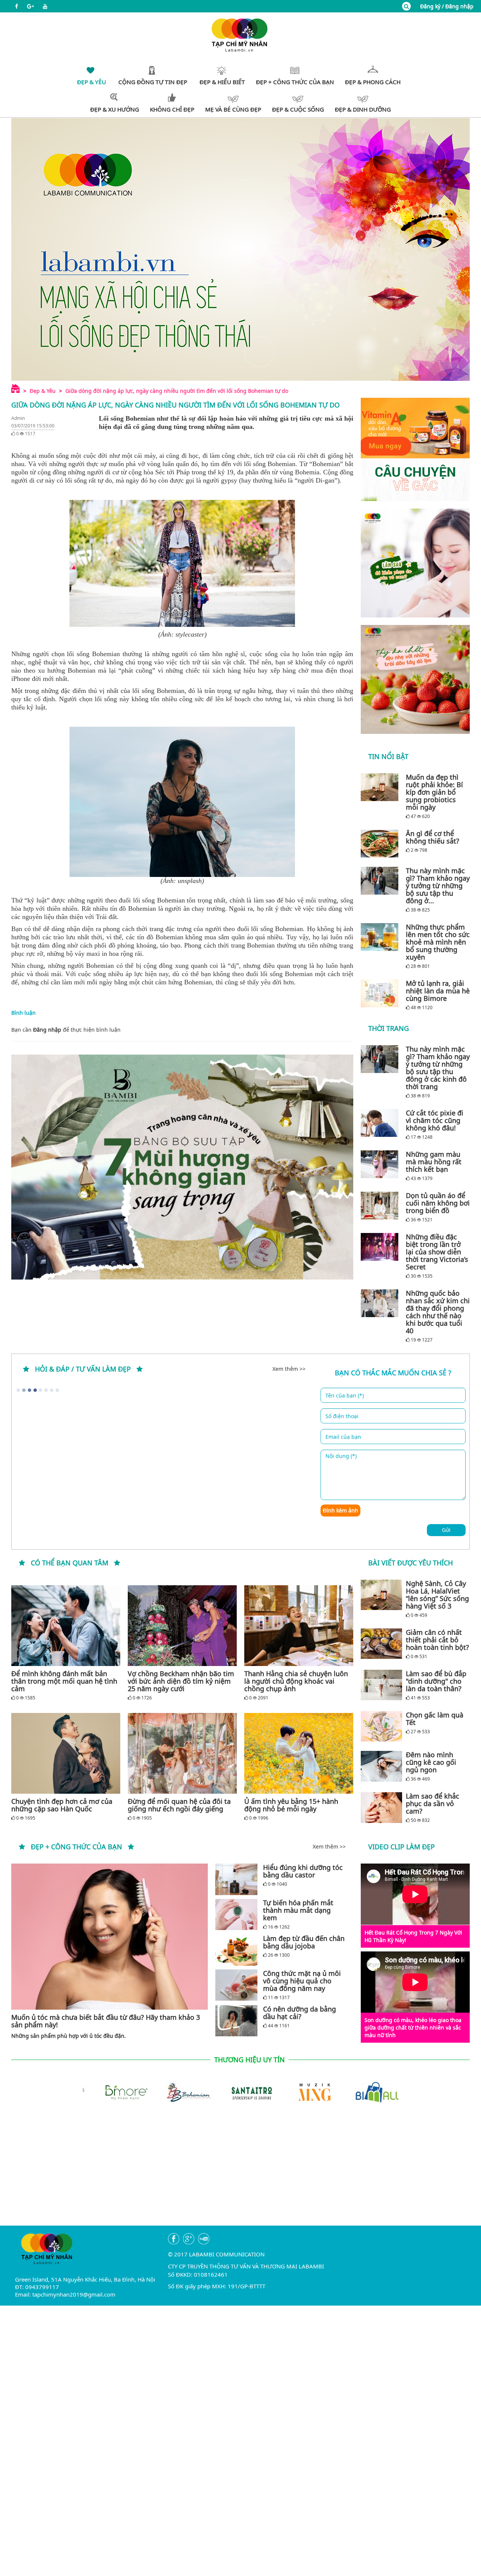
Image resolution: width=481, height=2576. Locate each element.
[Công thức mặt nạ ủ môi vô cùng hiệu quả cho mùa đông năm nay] (236, 1985)
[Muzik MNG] (304, 2091)
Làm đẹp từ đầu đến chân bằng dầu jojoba (304, 1942)
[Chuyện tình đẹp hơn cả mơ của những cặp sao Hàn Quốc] (66, 1753)
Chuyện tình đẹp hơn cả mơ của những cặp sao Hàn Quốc (62, 1805)
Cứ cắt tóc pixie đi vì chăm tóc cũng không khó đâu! (435, 1120)
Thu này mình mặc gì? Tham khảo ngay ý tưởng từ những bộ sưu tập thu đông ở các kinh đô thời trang (438, 1068)
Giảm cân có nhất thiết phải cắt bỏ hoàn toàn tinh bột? (437, 1640)
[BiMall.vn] (367, 2091)
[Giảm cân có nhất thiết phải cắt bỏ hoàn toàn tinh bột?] (381, 1644)
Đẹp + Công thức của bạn (76, 1847)
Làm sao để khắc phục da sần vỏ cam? (433, 1803)
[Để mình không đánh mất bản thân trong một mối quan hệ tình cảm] (66, 1626)
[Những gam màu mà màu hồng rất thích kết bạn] (381, 1164)
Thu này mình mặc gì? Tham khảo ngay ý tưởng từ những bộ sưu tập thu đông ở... (438, 886)
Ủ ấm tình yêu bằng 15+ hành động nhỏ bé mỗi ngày (291, 1805)
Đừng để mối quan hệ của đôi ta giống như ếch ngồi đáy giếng (179, 1805)
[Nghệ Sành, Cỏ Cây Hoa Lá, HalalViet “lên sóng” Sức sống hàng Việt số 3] (381, 1595)
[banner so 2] (415, 679)
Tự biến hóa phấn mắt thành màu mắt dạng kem (298, 1910)
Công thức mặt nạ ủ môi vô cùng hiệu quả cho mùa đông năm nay (302, 1981)
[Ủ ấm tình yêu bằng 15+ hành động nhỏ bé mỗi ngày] (299, 1753)
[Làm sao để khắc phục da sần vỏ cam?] (381, 1808)
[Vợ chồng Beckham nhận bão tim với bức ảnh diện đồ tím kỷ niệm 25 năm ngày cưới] (182, 1626)
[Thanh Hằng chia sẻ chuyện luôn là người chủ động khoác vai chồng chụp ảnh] (299, 1626)
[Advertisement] (240, 2173)
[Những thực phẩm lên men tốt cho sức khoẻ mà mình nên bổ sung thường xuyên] (381, 937)
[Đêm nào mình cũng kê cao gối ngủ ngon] (381, 1766)
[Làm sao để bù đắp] (381, 1685)
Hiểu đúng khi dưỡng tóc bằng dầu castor (303, 1871)
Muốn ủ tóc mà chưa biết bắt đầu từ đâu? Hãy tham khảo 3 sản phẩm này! (106, 2021)
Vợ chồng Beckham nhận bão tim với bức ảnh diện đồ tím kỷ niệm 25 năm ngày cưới (181, 1681)
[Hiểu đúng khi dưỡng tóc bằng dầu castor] (236, 1879)
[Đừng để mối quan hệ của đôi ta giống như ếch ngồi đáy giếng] (182, 1753)
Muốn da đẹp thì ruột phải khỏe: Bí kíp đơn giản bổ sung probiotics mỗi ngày (434, 792)
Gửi (446, 1530)
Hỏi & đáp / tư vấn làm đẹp (83, 1369)
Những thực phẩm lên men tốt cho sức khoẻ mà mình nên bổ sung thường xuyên (438, 942)
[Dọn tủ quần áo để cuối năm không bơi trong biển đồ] (381, 1206)
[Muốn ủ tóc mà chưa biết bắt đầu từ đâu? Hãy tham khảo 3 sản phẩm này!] (110, 1937)
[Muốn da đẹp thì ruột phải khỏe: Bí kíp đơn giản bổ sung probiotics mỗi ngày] (381, 787)
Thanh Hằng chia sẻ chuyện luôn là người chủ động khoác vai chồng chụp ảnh (296, 1681)
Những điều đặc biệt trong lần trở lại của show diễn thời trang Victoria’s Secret (437, 1252)
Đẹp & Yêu (43, 391)
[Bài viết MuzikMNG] (415, 449)
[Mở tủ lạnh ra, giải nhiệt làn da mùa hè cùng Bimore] (381, 993)
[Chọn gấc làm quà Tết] (381, 1726)
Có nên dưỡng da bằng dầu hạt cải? (299, 2013)
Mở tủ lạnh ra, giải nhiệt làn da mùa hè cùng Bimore (438, 991)
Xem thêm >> (289, 1369)
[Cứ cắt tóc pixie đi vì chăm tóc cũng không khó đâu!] (381, 1123)
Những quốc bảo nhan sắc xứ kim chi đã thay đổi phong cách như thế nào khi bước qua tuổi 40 (438, 1312)
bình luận (108, 1030)
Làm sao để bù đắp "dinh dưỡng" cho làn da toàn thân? (436, 1681)
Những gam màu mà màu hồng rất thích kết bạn (434, 1162)
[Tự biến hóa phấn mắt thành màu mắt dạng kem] (236, 1914)
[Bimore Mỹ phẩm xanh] (114, 2091)
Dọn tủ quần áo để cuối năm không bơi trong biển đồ (438, 1203)
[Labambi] (240, 34)
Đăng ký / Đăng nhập (447, 6)
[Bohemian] (177, 2091)
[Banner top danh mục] (240, 249)
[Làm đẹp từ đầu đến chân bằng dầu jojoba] (236, 1950)
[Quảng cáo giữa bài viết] (182, 1167)
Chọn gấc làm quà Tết (435, 1719)
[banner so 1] (415, 563)
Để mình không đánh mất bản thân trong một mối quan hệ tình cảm (64, 1681)
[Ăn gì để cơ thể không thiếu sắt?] (381, 844)
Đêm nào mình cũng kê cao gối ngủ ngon (431, 1762)
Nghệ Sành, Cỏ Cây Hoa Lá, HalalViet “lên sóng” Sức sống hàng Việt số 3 (437, 1595)
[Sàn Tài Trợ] (240, 2091)
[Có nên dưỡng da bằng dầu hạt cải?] (236, 2021)
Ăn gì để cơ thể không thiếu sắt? (433, 837)
